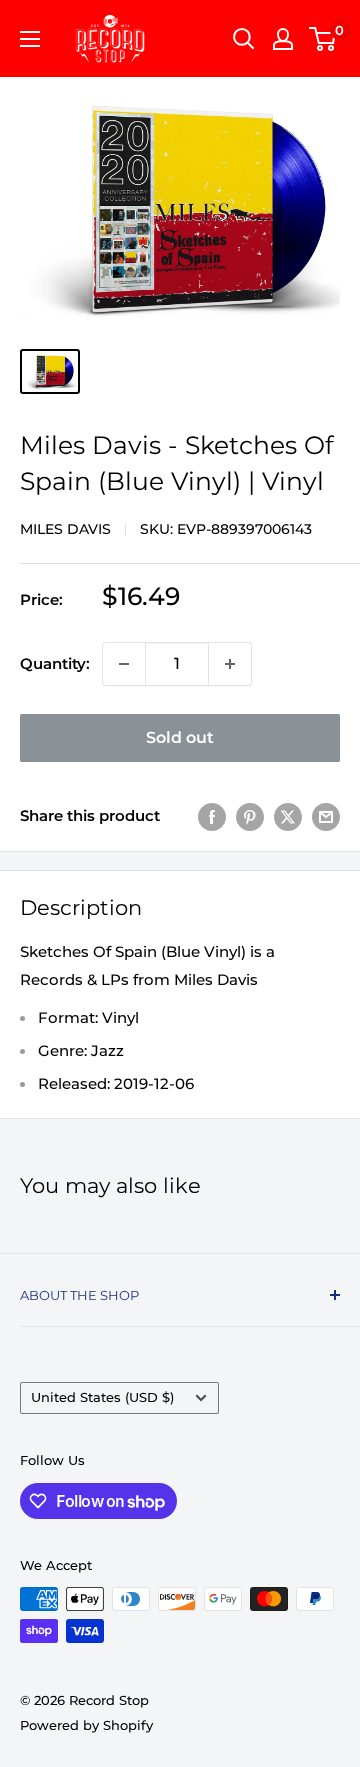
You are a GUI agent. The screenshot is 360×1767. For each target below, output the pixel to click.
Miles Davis (65, 529)
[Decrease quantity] (124, 664)
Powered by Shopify (86, 1725)
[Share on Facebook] (212, 816)
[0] (323, 39)
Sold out (180, 737)
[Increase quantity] (230, 664)
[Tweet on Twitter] (288, 816)
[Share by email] (326, 816)
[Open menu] (30, 39)
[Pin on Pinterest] (250, 816)
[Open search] (244, 39)
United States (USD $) (102, 1397)
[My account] (283, 39)
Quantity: (55, 663)
